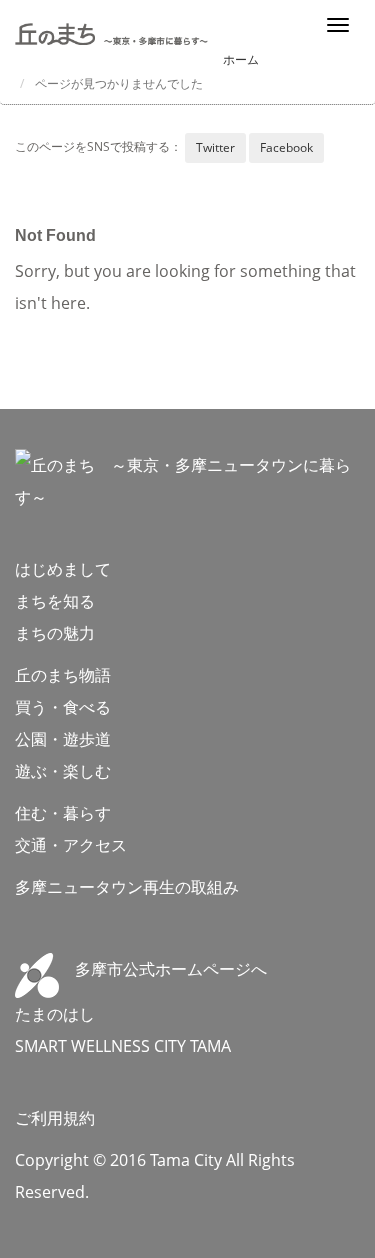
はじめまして (63, 569)
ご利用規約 (55, 1118)
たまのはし (55, 1014)
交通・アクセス (71, 845)
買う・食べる (63, 707)
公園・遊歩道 (63, 739)
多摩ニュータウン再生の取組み (127, 887)
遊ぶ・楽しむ (63, 771)
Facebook (286, 147)
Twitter (215, 147)
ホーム (241, 59)
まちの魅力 (55, 633)
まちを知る (55, 601)
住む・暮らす (63, 813)
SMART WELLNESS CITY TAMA (123, 1046)
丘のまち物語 (63, 675)
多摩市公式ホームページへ (163, 969)
